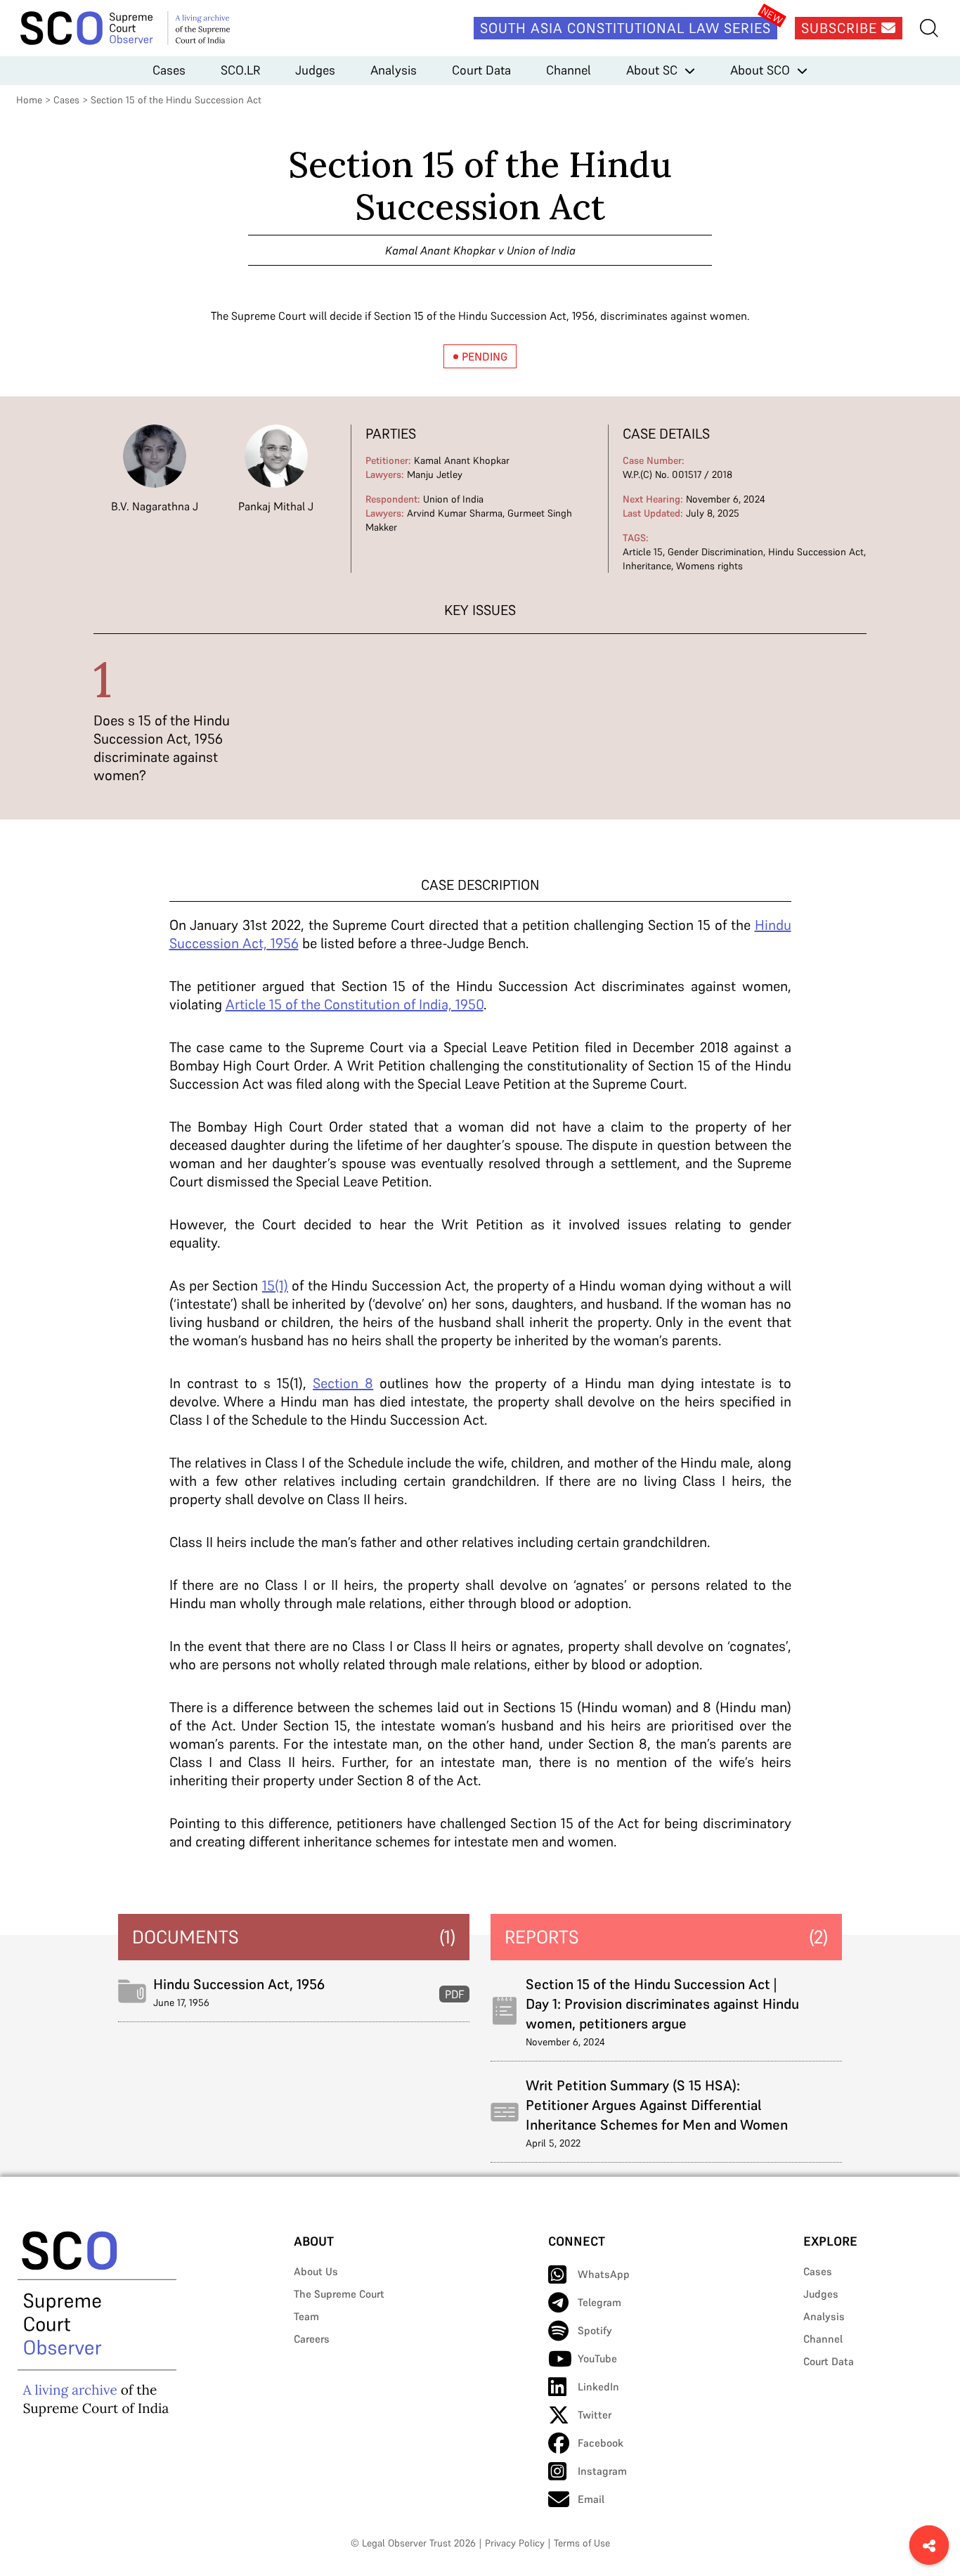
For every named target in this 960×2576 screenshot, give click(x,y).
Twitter (595, 2415)
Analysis (394, 70)
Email (591, 2499)
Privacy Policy (515, 2543)
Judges (315, 70)
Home (29, 100)
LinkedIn (598, 2387)
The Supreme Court (339, 2294)
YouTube (597, 2358)
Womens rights (709, 566)
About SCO (760, 70)
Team (306, 2316)
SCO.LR (240, 70)
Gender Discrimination (715, 552)
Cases (169, 70)
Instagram (602, 2471)
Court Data (481, 70)
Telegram (599, 2302)
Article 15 (643, 552)
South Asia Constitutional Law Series (625, 28)
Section (343, 1383)
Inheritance (647, 566)
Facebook (601, 2443)
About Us (316, 2271)
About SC (652, 70)
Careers (312, 2339)
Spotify (595, 2330)
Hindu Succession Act (816, 552)
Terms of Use (582, 2543)
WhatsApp (604, 2274)
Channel (569, 70)
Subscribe (841, 28)
